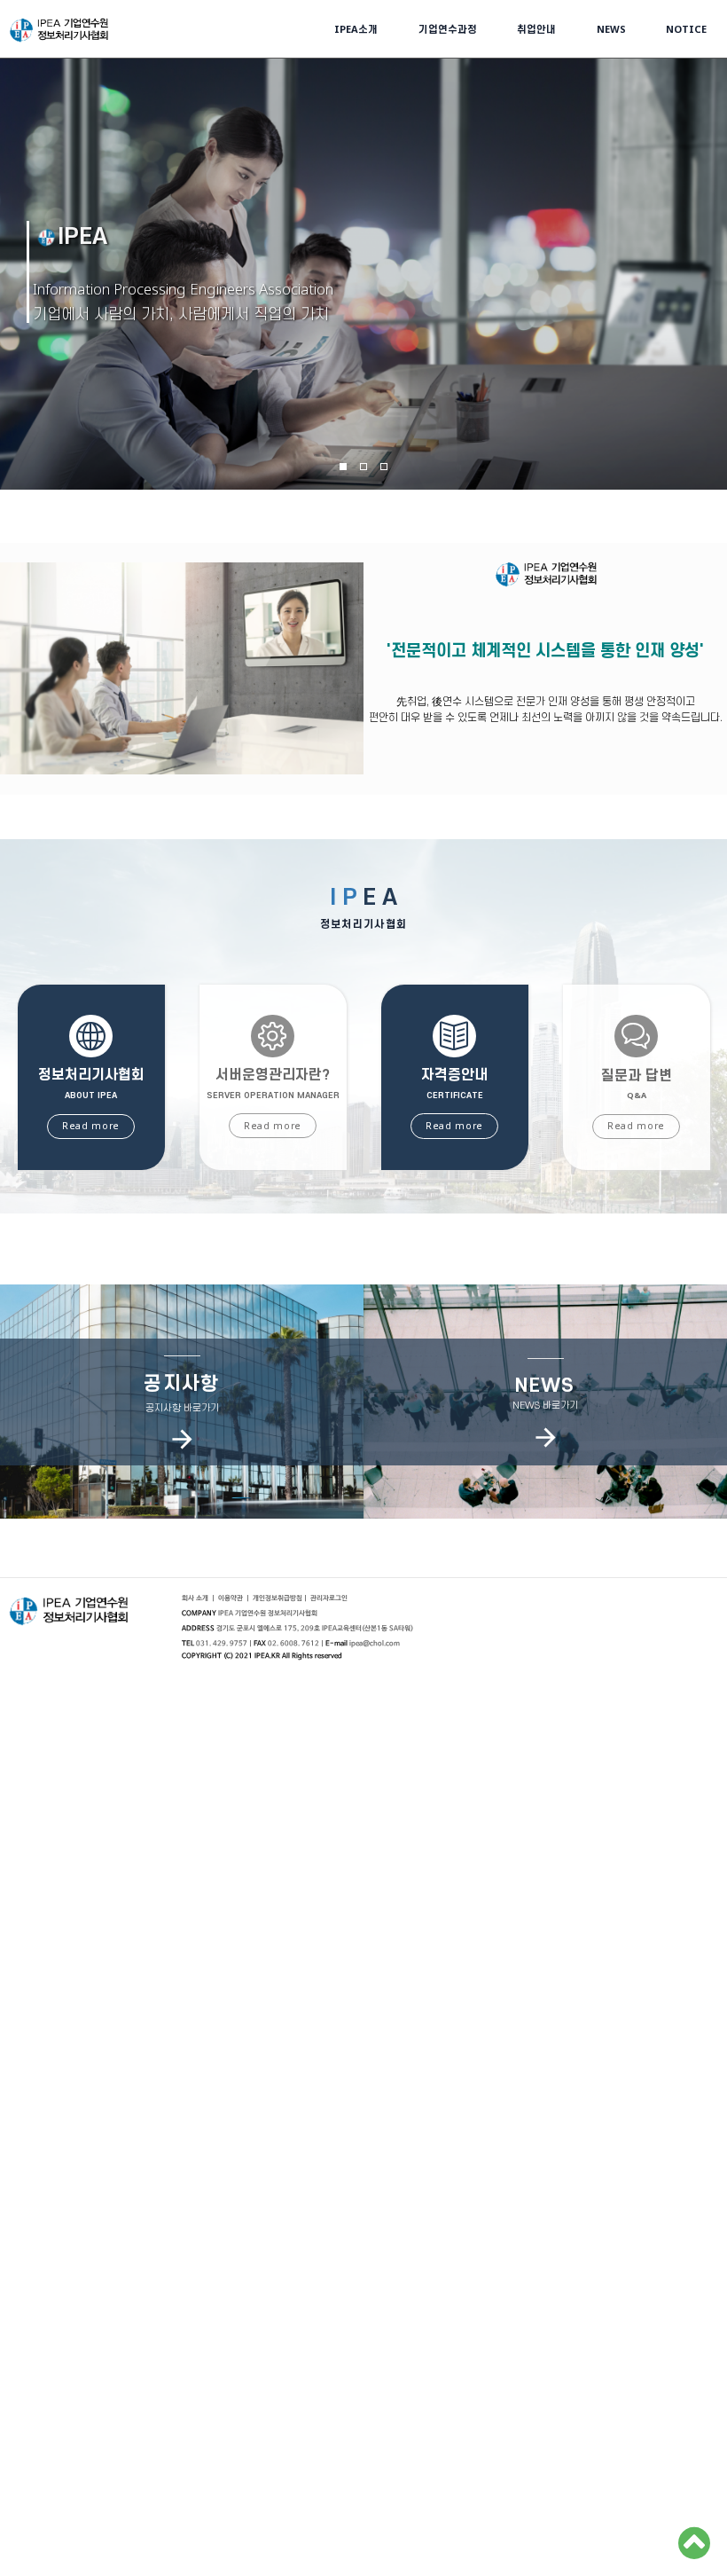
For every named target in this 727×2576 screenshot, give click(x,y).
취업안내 (536, 29)
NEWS (611, 29)
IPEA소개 (356, 29)
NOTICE (686, 29)
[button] (329, 1598)
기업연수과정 (448, 29)
